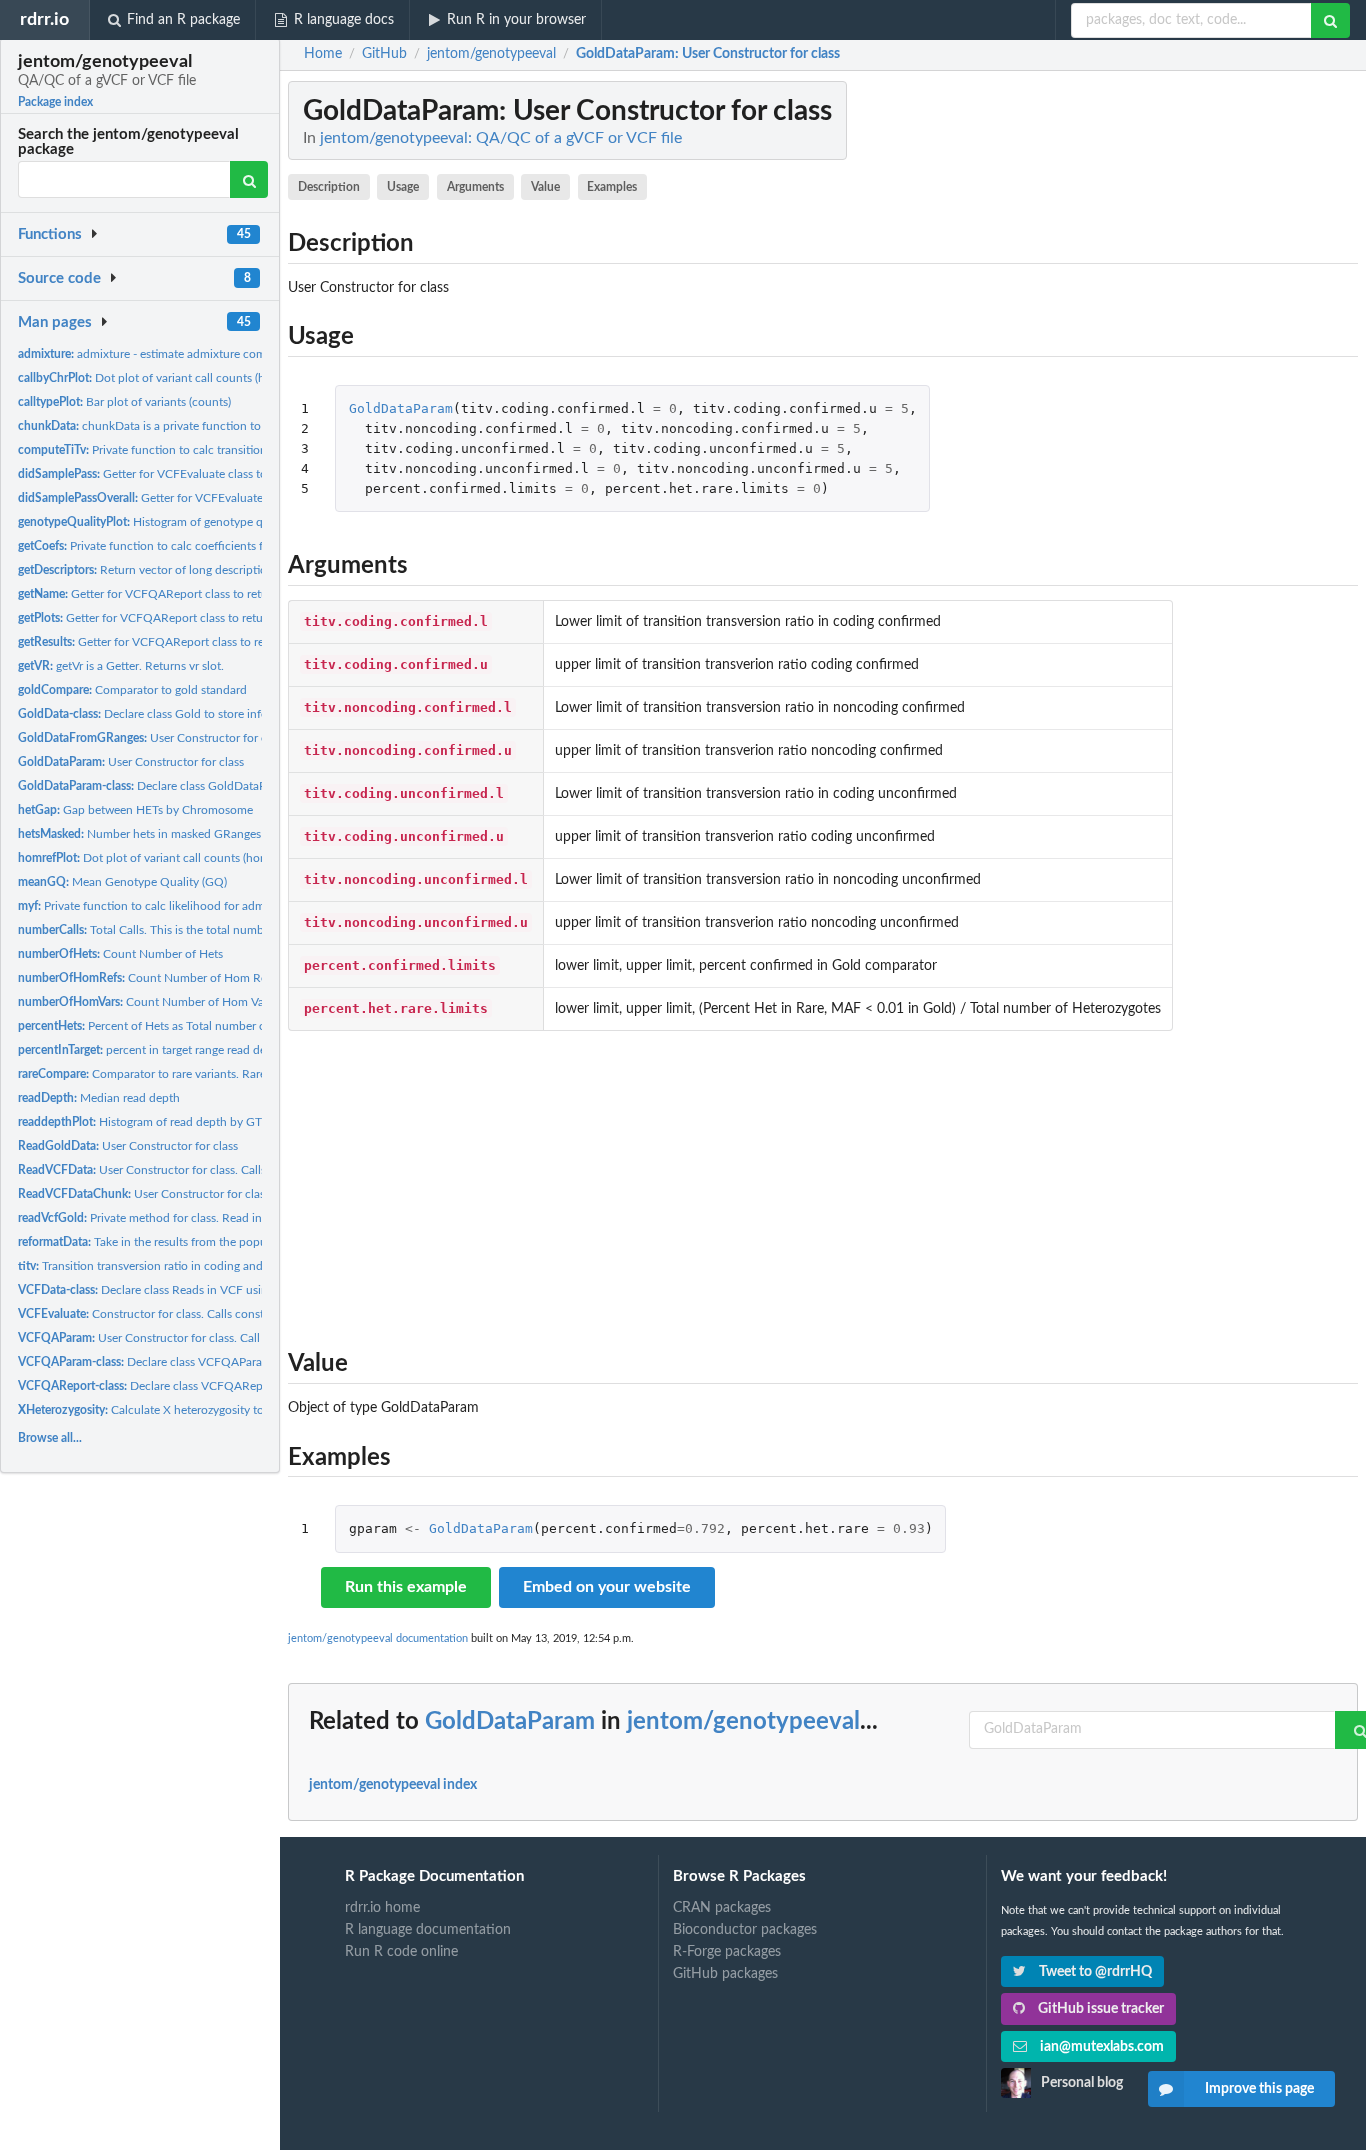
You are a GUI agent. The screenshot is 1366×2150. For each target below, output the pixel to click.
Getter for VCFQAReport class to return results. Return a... (200, 642)
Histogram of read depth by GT (140, 1122)
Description (329, 187)
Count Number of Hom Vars (145, 1002)
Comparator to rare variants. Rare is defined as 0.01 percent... (215, 1074)
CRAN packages (722, 1908)
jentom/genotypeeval (743, 1722)
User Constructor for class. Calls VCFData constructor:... (205, 1170)
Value (545, 187)
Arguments (475, 187)
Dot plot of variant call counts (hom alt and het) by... (193, 378)
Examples (612, 187)
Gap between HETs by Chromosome (135, 810)
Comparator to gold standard (132, 690)
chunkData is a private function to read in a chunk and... (197, 426)
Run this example (406, 1587)
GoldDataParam (401, 408)
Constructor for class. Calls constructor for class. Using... (202, 1314)
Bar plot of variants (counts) (124, 402)
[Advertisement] (823, 1185)
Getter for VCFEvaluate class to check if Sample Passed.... (211, 474)
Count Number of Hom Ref (144, 978)
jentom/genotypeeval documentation (378, 1638)
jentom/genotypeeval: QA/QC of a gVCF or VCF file (501, 138)
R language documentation (428, 1930)
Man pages (55, 322)
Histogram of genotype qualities (159, 522)
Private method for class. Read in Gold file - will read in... (202, 1218)
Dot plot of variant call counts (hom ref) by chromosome (198, 858)
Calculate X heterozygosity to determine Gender (190, 1410)
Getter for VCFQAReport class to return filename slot (183, 594)
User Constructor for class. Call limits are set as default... (204, 1338)
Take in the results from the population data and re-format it (213, 1242)
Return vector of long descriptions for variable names (198, 570)
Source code (59, 278)
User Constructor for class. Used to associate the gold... (228, 738)
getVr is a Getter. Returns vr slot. (121, 666)
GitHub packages (725, 1974)
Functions (50, 234)
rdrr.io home (382, 1908)
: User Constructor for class (708, 54)
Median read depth (99, 1098)
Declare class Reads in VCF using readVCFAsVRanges (199, 1290)
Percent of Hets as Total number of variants (166, 1026)
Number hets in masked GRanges (139, 834)
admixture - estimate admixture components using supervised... (213, 354)
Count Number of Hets (120, 954)
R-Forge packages (727, 1952)
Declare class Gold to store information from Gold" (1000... (215, 714)
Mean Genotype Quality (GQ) (122, 882)
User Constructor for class (131, 762)
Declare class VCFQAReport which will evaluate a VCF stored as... (246, 1386)
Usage (403, 187)
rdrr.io (44, 19)
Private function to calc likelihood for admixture (156, 906)
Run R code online (401, 1952)
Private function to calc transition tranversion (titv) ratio (200, 450)
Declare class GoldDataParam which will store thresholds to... (238, 786)
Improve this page (1259, 2089)
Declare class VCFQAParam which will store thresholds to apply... (244, 1362)
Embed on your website (607, 1587)
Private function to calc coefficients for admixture (174, 546)
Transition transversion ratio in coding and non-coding (172, 1266)
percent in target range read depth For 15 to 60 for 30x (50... (220, 1050)
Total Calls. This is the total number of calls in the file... (196, 930)
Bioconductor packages (745, 1930)
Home (323, 54)
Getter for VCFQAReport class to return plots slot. (173, 618)
